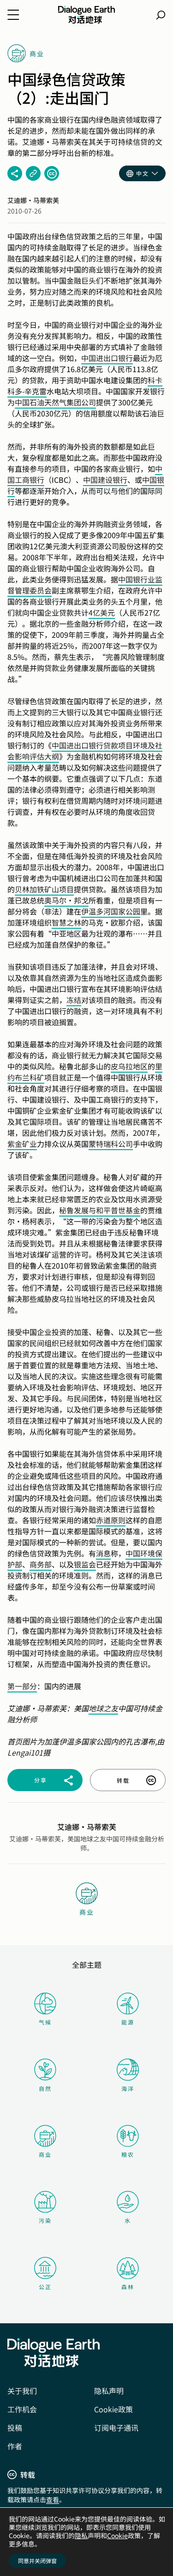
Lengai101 (25, 1752)
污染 (45, 2220)
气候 (45, 2022)
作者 (15, 2446)
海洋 (128, 2088)
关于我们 (22, 2391)
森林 (128, 2287)
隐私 (81, 2535)
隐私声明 (109, 2391)
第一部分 (22, 1686)
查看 (53, 2499)
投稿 (15, 2428)
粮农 (128, 2154)
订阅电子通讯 (116, 2428)
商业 (45, 2154)
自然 (45, 2088)
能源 (128, 2022)
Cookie (117, 2535)
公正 (45, 2287)
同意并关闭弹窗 (37, 2561)
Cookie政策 (113, 2409)
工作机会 (22, 2409)
